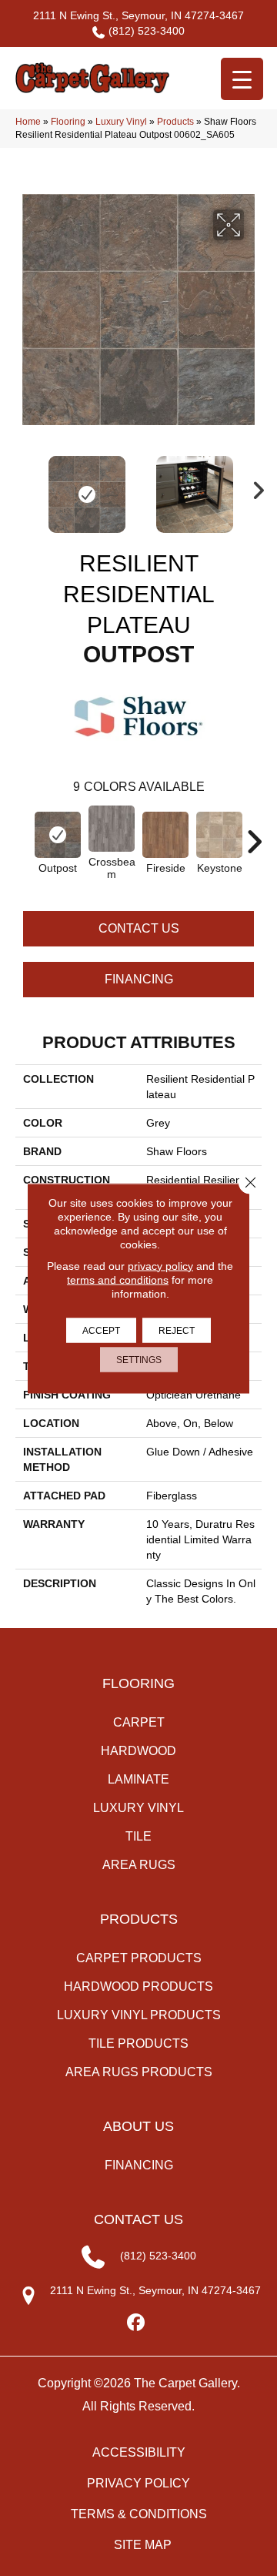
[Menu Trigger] (242, 79)
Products (175, 122)
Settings (139, 1359)
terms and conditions (118, 1279)
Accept (101, 1330)
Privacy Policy (138, 2483)
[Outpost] (58, 834)
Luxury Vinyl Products (139, 2015)
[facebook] (137, 2323)
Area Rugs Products (139, 2072)
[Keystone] (219, 835)
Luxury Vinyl (121, 122)
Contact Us (139, 928)
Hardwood (138, 1751)
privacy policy (160, 1265)
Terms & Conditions (139, 2514)
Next (254, 487)
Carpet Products (139, 1958)
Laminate (138, 1779)
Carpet (139, 1722)
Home (28, 122)
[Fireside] (165, 835)
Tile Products (138, 2043)
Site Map (143, 2545)
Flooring (68, 122)
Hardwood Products (138, 1986)
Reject (177, 1330)
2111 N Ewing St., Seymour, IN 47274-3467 (138, 15)
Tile (138, 1836)
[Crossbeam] (112, 828)
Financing (139, 979)
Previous (23, 487)
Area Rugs (139, 1865)
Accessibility (139, 2452)
